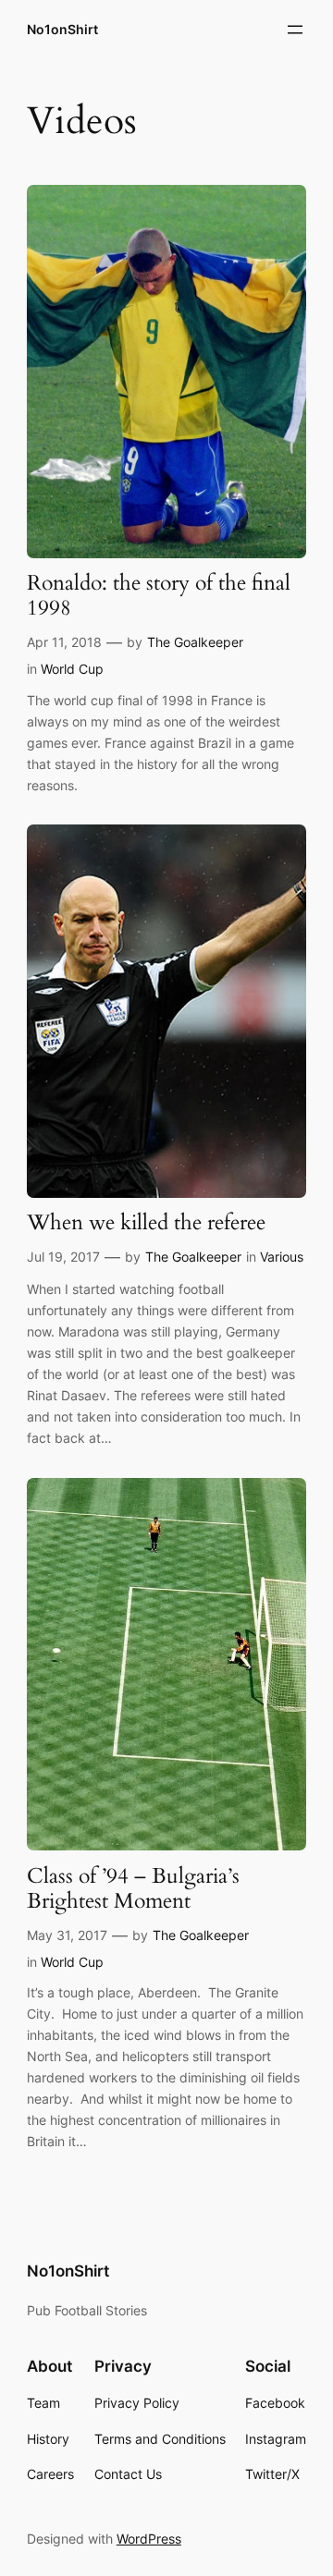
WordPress (149, 2539)
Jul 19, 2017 (63, 1257)
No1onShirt (62, 29)
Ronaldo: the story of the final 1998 (159, 596)
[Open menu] (295, 30)
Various (282, 1257)
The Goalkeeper (195, 642)
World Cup (72, 669)
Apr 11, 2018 (64, 642)
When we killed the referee (146, 1223)
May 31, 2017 (67, 1935)
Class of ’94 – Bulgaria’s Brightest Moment (133, 1889)
